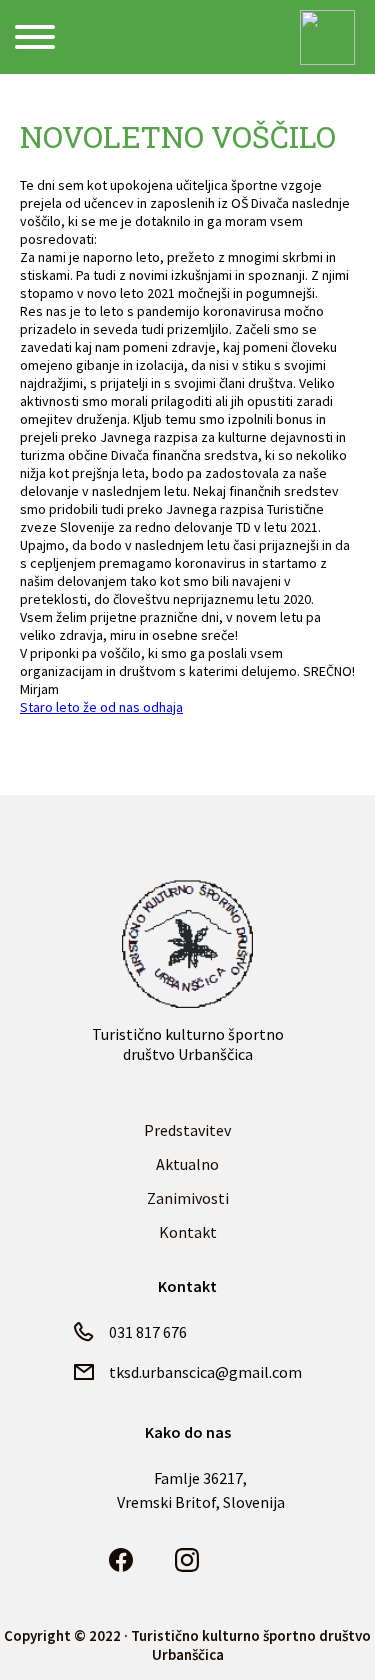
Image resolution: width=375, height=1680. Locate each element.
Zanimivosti (188, 1198)
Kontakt (188, 1232)
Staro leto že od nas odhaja (101, 707)
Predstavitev (187, 1130)
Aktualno (187, 1164)
